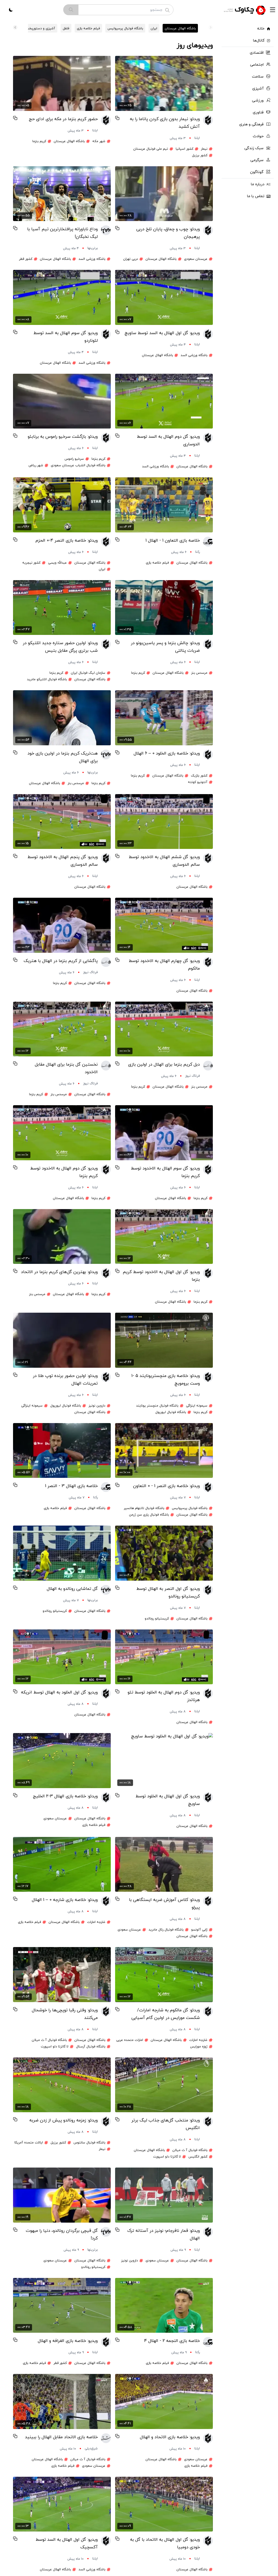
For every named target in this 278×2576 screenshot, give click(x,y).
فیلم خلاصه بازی (88, 28)
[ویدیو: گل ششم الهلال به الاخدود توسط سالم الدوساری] (164, 822)
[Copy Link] (117, 118)
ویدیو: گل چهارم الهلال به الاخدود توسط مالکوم (164, 965)
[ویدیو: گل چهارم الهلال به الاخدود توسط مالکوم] (164, 925)
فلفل (66, 28)
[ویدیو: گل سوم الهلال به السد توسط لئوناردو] (62, 297)
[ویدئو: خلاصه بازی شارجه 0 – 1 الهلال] (62, 1864)
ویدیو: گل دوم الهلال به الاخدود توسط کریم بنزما (64, 1172)
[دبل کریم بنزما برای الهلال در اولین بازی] (164, 1029)
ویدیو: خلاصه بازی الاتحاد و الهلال (170, 2437)
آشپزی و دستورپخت (41, 28)
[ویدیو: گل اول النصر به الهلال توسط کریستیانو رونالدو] (164, 1553)
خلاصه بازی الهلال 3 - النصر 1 (71, 1486)
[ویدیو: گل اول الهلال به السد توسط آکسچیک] (62, 2504)
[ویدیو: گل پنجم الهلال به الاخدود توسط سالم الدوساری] (62, 822)
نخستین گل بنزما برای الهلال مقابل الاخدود (66, 1068)
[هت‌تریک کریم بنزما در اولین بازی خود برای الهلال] (62, 718)
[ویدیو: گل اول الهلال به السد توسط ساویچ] (164, 297)
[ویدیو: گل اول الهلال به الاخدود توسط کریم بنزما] (164, 1237)
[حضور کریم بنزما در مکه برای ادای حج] (62, 83)
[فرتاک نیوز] (106, 966)
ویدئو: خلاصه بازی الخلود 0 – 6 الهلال (167, 753)
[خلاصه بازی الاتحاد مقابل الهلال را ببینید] (62, 2401)
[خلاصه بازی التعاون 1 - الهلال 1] (164, 505)
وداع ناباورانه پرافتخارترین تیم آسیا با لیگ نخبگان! (62, 233)
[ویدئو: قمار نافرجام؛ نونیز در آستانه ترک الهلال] (164, 2195)
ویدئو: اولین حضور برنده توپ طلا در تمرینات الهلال (65, 1380)
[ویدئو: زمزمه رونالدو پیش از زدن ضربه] (62, 2085)
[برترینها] (106, 238)
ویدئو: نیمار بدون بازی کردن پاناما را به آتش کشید (165, 123)
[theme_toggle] (11, 10)
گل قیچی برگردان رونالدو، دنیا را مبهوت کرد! (62, 2235)
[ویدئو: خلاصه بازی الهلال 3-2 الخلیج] (62, 1761)
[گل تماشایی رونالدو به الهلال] (62, 1553)
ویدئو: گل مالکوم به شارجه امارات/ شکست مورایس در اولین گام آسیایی (166, 2014)
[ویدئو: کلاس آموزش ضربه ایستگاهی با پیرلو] (164, 1864)
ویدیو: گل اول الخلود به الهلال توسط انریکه (59, 1692)
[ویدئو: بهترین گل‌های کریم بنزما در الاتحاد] (62, 1237)
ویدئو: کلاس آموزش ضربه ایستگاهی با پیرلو (164, 1904)
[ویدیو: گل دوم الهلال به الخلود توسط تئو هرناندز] (164, 1657)
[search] (71, 10)
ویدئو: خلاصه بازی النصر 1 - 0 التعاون (166, 1486)
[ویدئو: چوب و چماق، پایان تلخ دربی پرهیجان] (164, 194)
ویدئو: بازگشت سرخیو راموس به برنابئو (63, 437)
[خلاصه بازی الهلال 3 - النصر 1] (62, 1451)
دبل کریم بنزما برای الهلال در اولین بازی (164, 1065)
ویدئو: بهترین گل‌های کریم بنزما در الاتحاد (59, 1272)
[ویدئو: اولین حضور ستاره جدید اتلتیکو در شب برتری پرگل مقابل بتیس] (62, 608)
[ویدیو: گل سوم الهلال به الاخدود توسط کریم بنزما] (164, 1133)
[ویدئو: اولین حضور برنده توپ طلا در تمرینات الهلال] (62, 1340)
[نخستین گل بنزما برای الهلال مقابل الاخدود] (62, 1029)
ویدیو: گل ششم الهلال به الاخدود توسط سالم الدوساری (164, 861)
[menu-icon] (273, 10)
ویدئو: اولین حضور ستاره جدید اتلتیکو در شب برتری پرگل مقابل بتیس (60, 647)
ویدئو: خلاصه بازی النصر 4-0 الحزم (67, 541)
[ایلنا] (208, 128)
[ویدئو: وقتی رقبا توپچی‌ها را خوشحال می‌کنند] (62, 1975)
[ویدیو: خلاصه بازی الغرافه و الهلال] (62, 2305)
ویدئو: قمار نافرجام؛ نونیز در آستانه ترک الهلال (164, 2235)
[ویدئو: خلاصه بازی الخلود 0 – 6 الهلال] (164, 718)
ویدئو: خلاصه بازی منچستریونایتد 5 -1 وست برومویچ (166, 1380)
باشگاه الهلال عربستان (180, 28)
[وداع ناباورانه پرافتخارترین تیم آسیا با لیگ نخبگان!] (62, 194)
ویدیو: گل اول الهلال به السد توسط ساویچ (162, 333)
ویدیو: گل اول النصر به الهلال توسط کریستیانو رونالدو (168, 1593)
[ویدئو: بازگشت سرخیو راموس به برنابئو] (62, 401)
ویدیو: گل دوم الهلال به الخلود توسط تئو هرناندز (164, 1696)
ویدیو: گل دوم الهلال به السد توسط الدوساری (168, 440)
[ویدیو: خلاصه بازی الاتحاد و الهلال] (164, 2401)
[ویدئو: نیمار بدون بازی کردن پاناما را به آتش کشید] (164, 83)
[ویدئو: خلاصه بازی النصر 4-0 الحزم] (62, 505)
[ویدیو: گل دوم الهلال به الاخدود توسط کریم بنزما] (62, 1133)
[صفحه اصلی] (245, 10)
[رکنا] (208, 546)
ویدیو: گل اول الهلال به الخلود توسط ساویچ (168, 1800)
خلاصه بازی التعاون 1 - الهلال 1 (173, 541)
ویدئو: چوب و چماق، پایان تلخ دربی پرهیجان (168, 233)
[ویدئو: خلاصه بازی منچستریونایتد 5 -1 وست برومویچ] (164, 1340)
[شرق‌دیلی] (106, 2443)
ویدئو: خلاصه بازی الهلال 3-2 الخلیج (65, 1796)
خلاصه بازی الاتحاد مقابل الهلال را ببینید (61, 2437)
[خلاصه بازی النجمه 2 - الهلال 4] (164, 2305)
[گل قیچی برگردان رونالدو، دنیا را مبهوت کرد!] (62, 2195)
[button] (15, 27)
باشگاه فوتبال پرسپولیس (125, 28)
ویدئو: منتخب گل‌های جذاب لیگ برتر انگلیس (166, 2124)
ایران (154, 28)
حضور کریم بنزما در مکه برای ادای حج (63, 119)
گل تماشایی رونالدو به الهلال (72, 1589)
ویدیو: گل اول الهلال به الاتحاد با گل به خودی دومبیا (165, 2543)
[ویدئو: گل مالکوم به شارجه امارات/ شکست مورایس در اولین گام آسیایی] (164, 1975)
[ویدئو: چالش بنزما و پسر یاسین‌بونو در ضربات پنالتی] (164, 608)
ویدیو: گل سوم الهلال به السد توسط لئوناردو (66, 337)
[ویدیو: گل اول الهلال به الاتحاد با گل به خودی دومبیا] (164, 2504)
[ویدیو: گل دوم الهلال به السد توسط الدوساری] (164, 401)
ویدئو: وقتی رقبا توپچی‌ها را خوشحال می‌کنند (65, 2014)
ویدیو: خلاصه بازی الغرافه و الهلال (68, 2341)
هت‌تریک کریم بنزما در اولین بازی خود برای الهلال (63, 757)
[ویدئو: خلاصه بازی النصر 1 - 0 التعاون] (164, 1451)
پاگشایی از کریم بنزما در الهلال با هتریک (61, 961)
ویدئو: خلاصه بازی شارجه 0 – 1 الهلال (65, 1900)
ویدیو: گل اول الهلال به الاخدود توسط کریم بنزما (161, 1276)
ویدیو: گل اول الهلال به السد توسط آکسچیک (67, 2543)
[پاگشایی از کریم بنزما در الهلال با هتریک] (62, 925)
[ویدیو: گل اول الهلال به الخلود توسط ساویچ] (164, 1761)
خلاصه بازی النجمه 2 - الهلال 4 (172, 2341)
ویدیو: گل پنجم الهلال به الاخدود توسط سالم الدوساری (63, 861)
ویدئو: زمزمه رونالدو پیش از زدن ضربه (64, 2120)
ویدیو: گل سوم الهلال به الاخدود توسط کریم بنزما (165, 1172)
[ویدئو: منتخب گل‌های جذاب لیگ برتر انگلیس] (164, 2085)
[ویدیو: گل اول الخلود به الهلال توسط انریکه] (62, 1657)
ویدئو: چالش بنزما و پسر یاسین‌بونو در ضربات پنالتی (165, 647)
